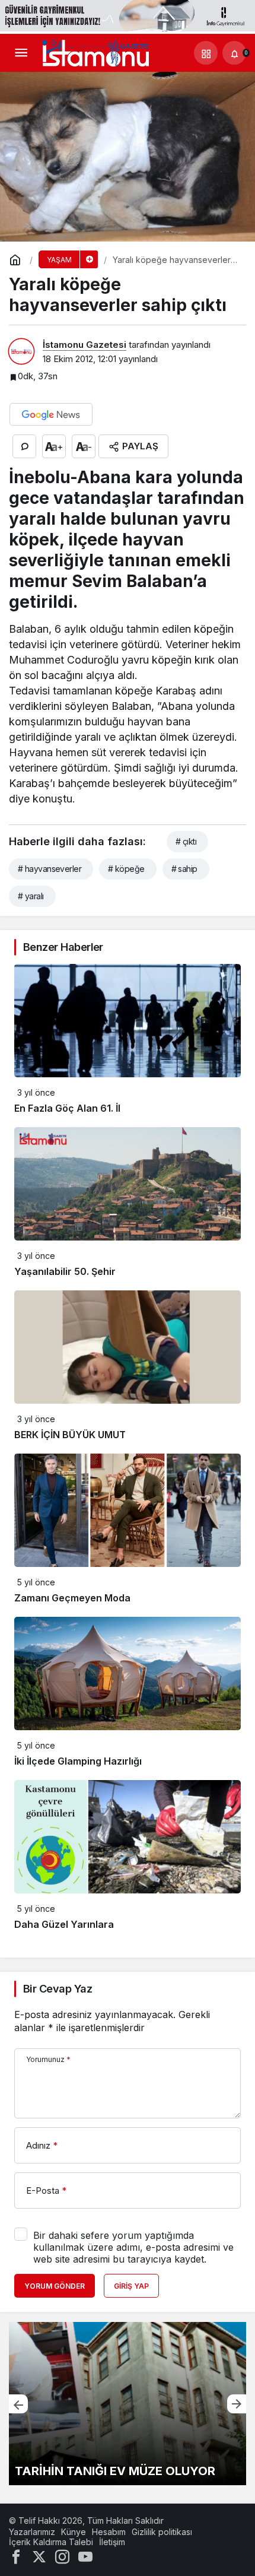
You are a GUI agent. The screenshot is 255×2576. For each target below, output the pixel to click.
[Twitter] (39, 2556)
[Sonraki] (237, 2404)
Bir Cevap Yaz (58, 1989)
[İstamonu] (95, 52)
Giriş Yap (131, 2286)
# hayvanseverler (50, 869)
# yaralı (31, 896)
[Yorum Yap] (24, 446)
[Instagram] (62, 2556)
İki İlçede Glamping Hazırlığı (78, 1761)
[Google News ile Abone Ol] (51, 414)
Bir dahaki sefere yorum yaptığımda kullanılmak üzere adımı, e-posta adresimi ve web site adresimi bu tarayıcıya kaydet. (133, 2247)
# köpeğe (126, 869)
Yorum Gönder (55, 2286)
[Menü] (21, 53)
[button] (206, 53)
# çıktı (186, 841)
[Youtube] (85, 2556)
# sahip (184, 869)
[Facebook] (16, 2556)
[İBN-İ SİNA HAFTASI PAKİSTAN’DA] (128, 2404)
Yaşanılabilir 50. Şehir (65, 1271)
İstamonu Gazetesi (85, 345)
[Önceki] (18, 2404)
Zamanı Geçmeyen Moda (72, 1598)
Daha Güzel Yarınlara (64, 1924)
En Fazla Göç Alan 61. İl (67, 1108)
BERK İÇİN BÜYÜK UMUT (70, 1435)
